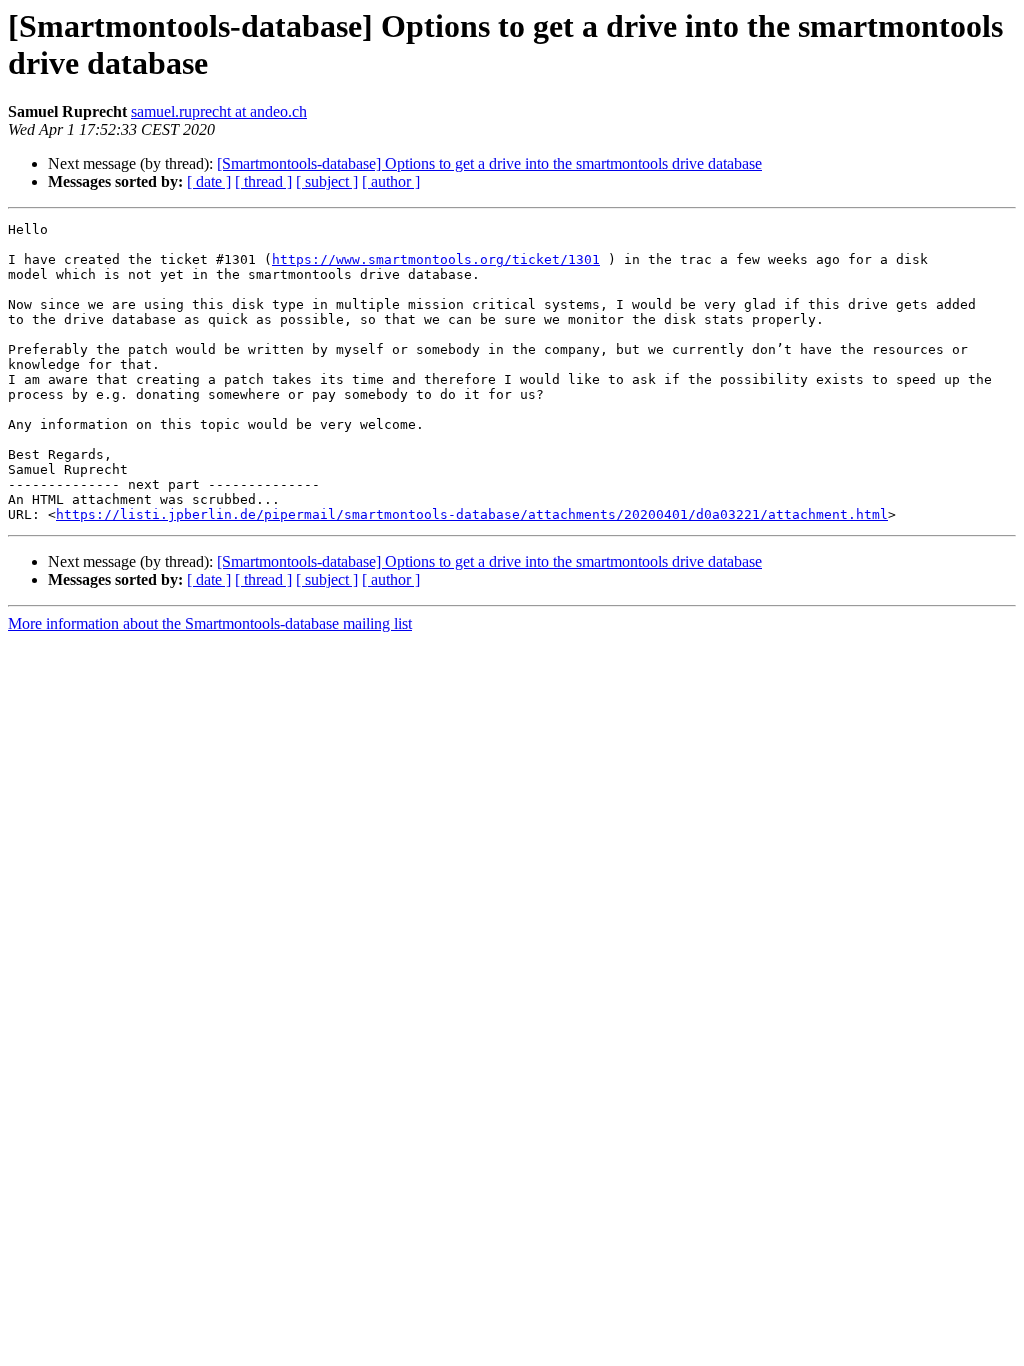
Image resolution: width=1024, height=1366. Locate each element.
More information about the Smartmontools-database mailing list (210, 623)
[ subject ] (327, 181)
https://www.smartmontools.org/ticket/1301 (436, 259)
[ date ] (209, 181)
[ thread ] (263, 181)
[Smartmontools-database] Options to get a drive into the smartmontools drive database (489, 163)
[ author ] (391, 181)
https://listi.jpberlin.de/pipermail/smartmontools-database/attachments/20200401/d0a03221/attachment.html (472, 514)
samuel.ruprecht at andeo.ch (219, 111)
